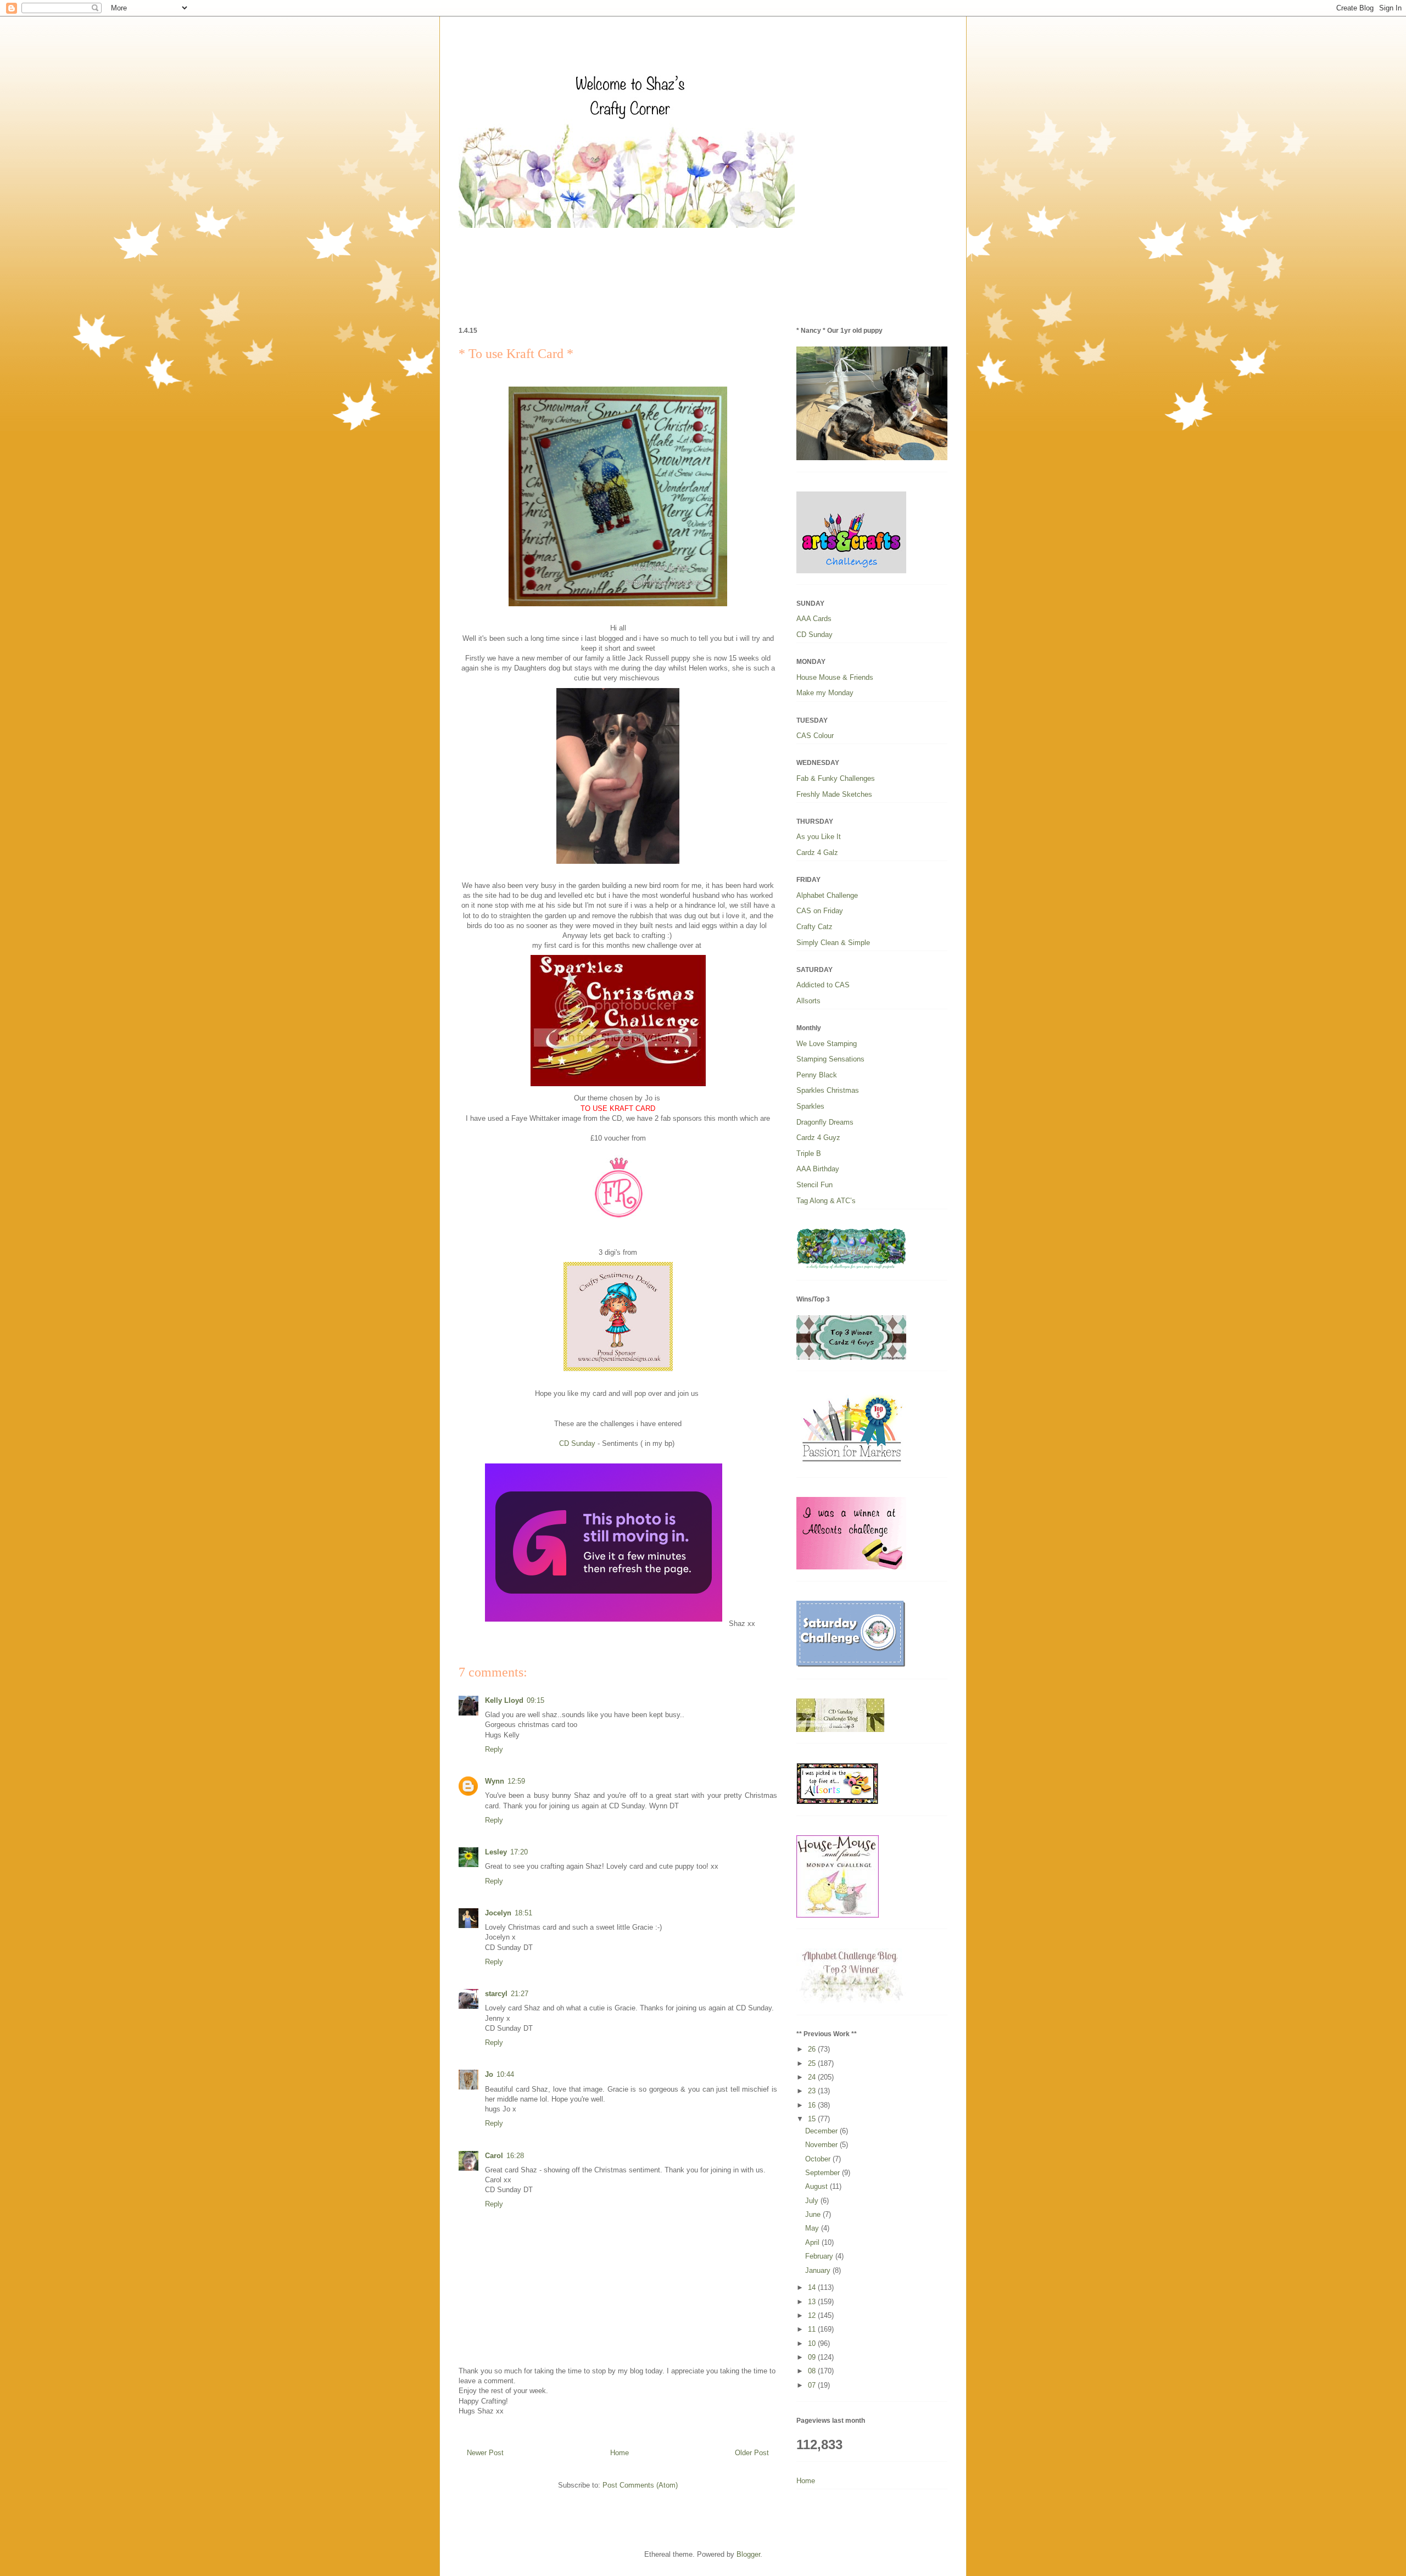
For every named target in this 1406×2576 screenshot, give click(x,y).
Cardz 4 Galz (817, 853)
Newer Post (485, 2453)
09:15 (535, 1700)
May (813, 2228)
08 (813, 2371)
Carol (494, 2156)
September (824, 2173)
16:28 (515, 2156)
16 (813, 2105)
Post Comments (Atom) (640, 2485)
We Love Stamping (827, 1044)
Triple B (809, 1153)
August (818, 2186)
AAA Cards (814, 619)
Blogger (748, 2554)
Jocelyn (498, 1913)
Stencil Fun (814, 1185)
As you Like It (819, 837)
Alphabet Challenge (827, 895)
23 (813, 2091)
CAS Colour (815, 736)
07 (813, 2385)
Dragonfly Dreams (825, 1122)
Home (620, 2453)
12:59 (516, 1781)
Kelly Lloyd (504, 1700)
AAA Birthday (818, 1169)
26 (813, 2049)
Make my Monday (825, 693)
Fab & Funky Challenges (836, 778)
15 (813, 2119)
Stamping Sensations (830, 1059)
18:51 (523, 1913)
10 (813, 2343)
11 (813, 2329)
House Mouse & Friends (835, 677)
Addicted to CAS (823, 985)
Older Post (752, 2453)
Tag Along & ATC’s (826, 1201)
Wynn (495, 1781)
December (822, 2131)
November (822, 2145)
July (813, 2201)
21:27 (520, 1994)
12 (813, 2315)
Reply (494, 1749)
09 (813, 2357)
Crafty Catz (814, 927)
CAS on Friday (820, 911)
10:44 (505, 2074)
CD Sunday (577, 1443)
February (820, 2256)
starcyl (496, 1994)
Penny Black (817, 1075)
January (819, 2270)
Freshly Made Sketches (834, 794)
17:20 (519, 1852)
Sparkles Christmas (828, 1090)
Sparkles (810, 1106)
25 (813, 2063)
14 (813, 2287)
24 (813, 2077)
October (819, 2159)
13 (813, 2302)
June (814, 2214)
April (813, 2242)
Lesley (496, 1852)
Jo (489, 2074)
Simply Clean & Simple (833, 943)
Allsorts (808, 1001)
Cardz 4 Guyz (818, 1138)
